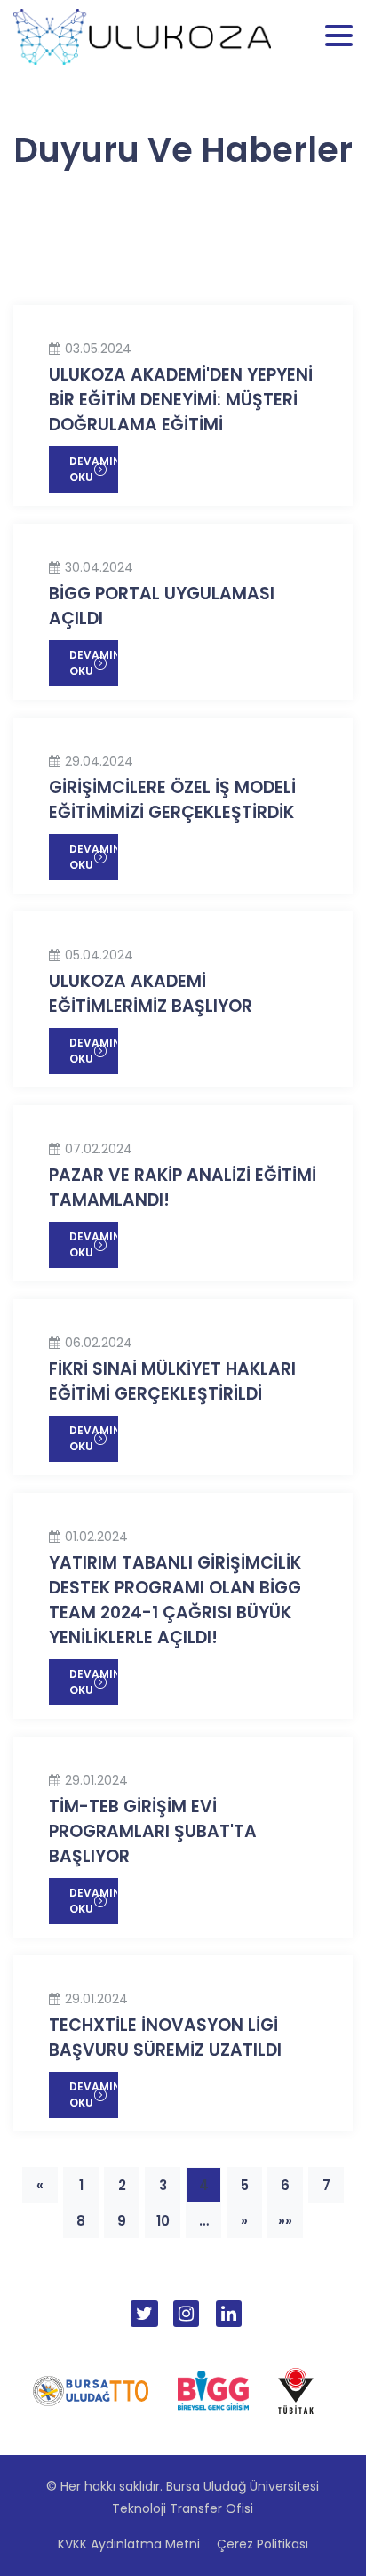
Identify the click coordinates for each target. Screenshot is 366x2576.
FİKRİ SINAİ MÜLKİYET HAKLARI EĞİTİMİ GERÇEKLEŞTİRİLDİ (172, 1381)
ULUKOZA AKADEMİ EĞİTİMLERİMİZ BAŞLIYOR (151, 994)
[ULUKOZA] (142, 36)
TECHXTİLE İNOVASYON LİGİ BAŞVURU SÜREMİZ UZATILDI (165, 2038)
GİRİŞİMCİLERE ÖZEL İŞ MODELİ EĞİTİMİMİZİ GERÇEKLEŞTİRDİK (172, 800)
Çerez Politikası (263, 2544)
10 (163, 2221)
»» (285, 2221)
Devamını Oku (94, 469)
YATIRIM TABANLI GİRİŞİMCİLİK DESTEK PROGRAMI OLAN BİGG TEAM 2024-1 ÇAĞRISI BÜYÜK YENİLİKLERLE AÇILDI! (175, 1600)
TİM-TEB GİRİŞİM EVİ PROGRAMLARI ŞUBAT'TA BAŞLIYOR (153, 1831)
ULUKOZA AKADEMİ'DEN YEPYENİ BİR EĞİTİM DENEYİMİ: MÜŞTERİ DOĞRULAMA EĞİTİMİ (181, 400)
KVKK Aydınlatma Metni (129, 2544)
